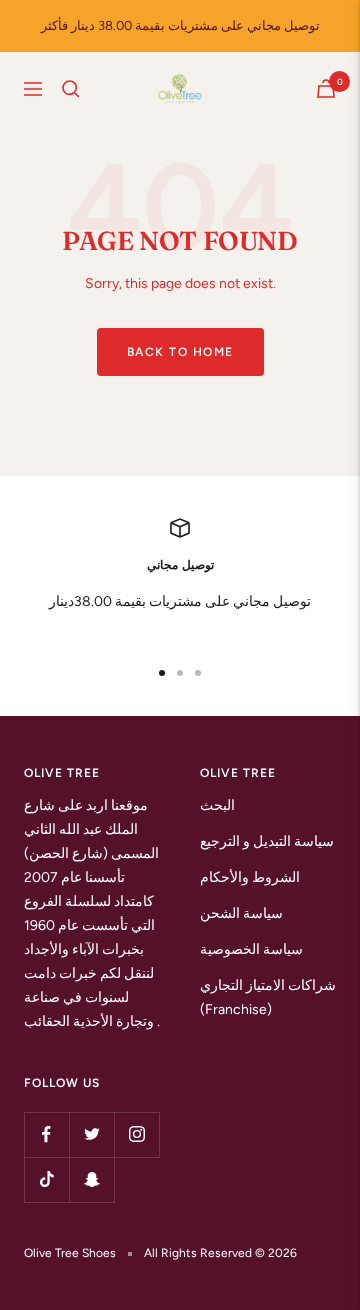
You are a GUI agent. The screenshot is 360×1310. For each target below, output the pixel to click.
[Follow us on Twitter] (91, 1134)
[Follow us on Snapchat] (91, 1179)
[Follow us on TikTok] (46, 1179)
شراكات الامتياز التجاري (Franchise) (268, 997)
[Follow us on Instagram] (136, 1134)
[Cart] (326, 88)
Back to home (180, 352)
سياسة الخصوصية (251, 949)
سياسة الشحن (241, 913)
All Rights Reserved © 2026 (220, 1253)
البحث (217, 805)
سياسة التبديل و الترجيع (267, 841)
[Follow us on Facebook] (46, 1134)
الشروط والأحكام (250, 877)
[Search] (71, 89)
